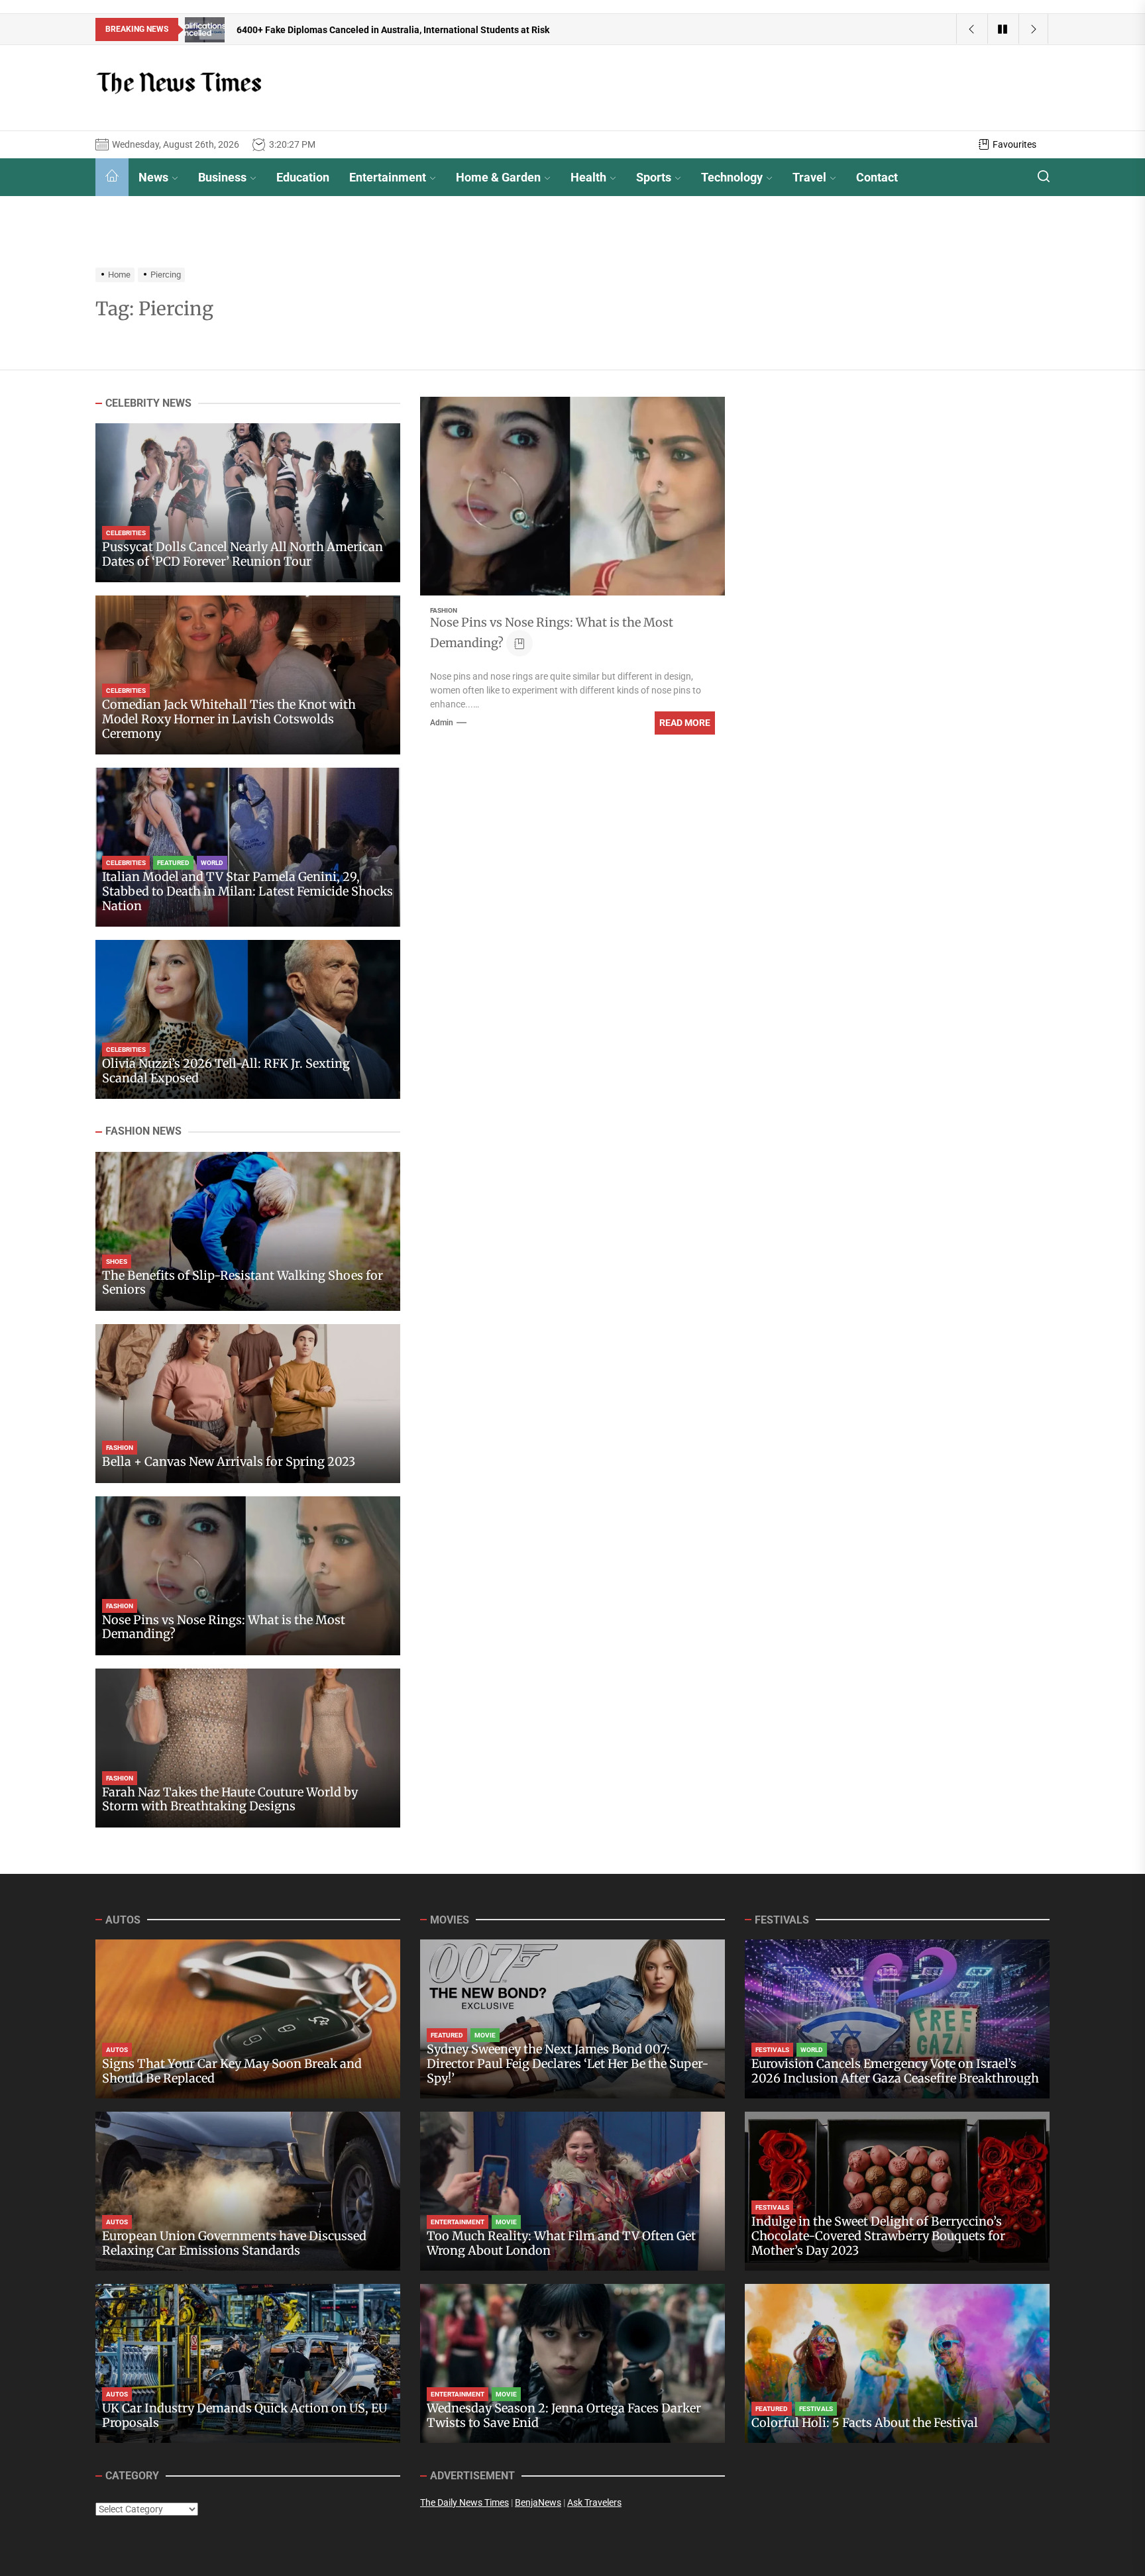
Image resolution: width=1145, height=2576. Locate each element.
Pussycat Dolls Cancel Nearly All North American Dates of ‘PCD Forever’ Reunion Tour (243, 555)
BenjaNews (538, 2502)
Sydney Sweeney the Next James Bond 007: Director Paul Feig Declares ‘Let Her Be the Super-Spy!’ (568, 2063)
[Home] (112, 177)
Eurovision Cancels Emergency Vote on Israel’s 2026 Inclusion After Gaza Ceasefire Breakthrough (895, 2071)
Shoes (117, 1262)
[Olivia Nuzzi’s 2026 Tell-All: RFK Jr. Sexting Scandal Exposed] (248, 1019)
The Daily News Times (464, 2502)
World (212, 863)
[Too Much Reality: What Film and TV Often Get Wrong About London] (572, 2191)
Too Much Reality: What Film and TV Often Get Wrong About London (561, 2243)
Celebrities (126, 534)
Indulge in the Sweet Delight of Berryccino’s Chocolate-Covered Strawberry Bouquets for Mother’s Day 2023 (878, 2236)
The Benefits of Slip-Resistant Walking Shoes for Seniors (243, 1283)
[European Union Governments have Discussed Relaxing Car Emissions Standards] (248, 2191)
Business (222, 177)
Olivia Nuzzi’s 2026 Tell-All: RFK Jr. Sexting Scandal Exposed (226, 1071)
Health (588, 177)
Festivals (772, 2050)
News (153, 177)
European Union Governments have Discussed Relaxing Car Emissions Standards (234, 2243)
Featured (173, 863)
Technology (732, 177)
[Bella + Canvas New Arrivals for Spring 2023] (248, 1404)
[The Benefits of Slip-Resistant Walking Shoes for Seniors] (248, 1231)
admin (442, 723)
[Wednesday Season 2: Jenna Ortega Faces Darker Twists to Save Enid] (572, 2363)
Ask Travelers (594, 2502)
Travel (809, 177)
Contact (877, 177)
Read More (685, 723)
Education (303, 177)
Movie (485, 2035)
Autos (117, 2050)
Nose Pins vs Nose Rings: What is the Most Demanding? (224, 1627)
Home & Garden (498, 177)
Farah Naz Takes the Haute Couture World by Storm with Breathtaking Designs (230, 1799)
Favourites (1014, 144)
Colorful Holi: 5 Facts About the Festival (865, 2423)
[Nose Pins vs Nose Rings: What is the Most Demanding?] (248, 1576)
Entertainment (388, 177)
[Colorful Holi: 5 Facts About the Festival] (897, 2363)
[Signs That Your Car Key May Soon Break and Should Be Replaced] (248, 2019)
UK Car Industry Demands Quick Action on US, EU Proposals (245, 2415)
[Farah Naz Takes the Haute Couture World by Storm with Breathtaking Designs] (248, 1748)
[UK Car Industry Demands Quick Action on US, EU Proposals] (248, 2363)
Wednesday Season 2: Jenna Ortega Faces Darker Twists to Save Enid (564, 2415)
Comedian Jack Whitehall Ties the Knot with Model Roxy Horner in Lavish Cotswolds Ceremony (229, 719)
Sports (654, 177)
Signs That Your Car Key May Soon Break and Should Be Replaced (232, 2071)
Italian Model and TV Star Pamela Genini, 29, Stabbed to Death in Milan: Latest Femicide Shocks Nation (247, 892)
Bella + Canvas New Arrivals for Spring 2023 (229, 1462)
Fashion (444, 610)
